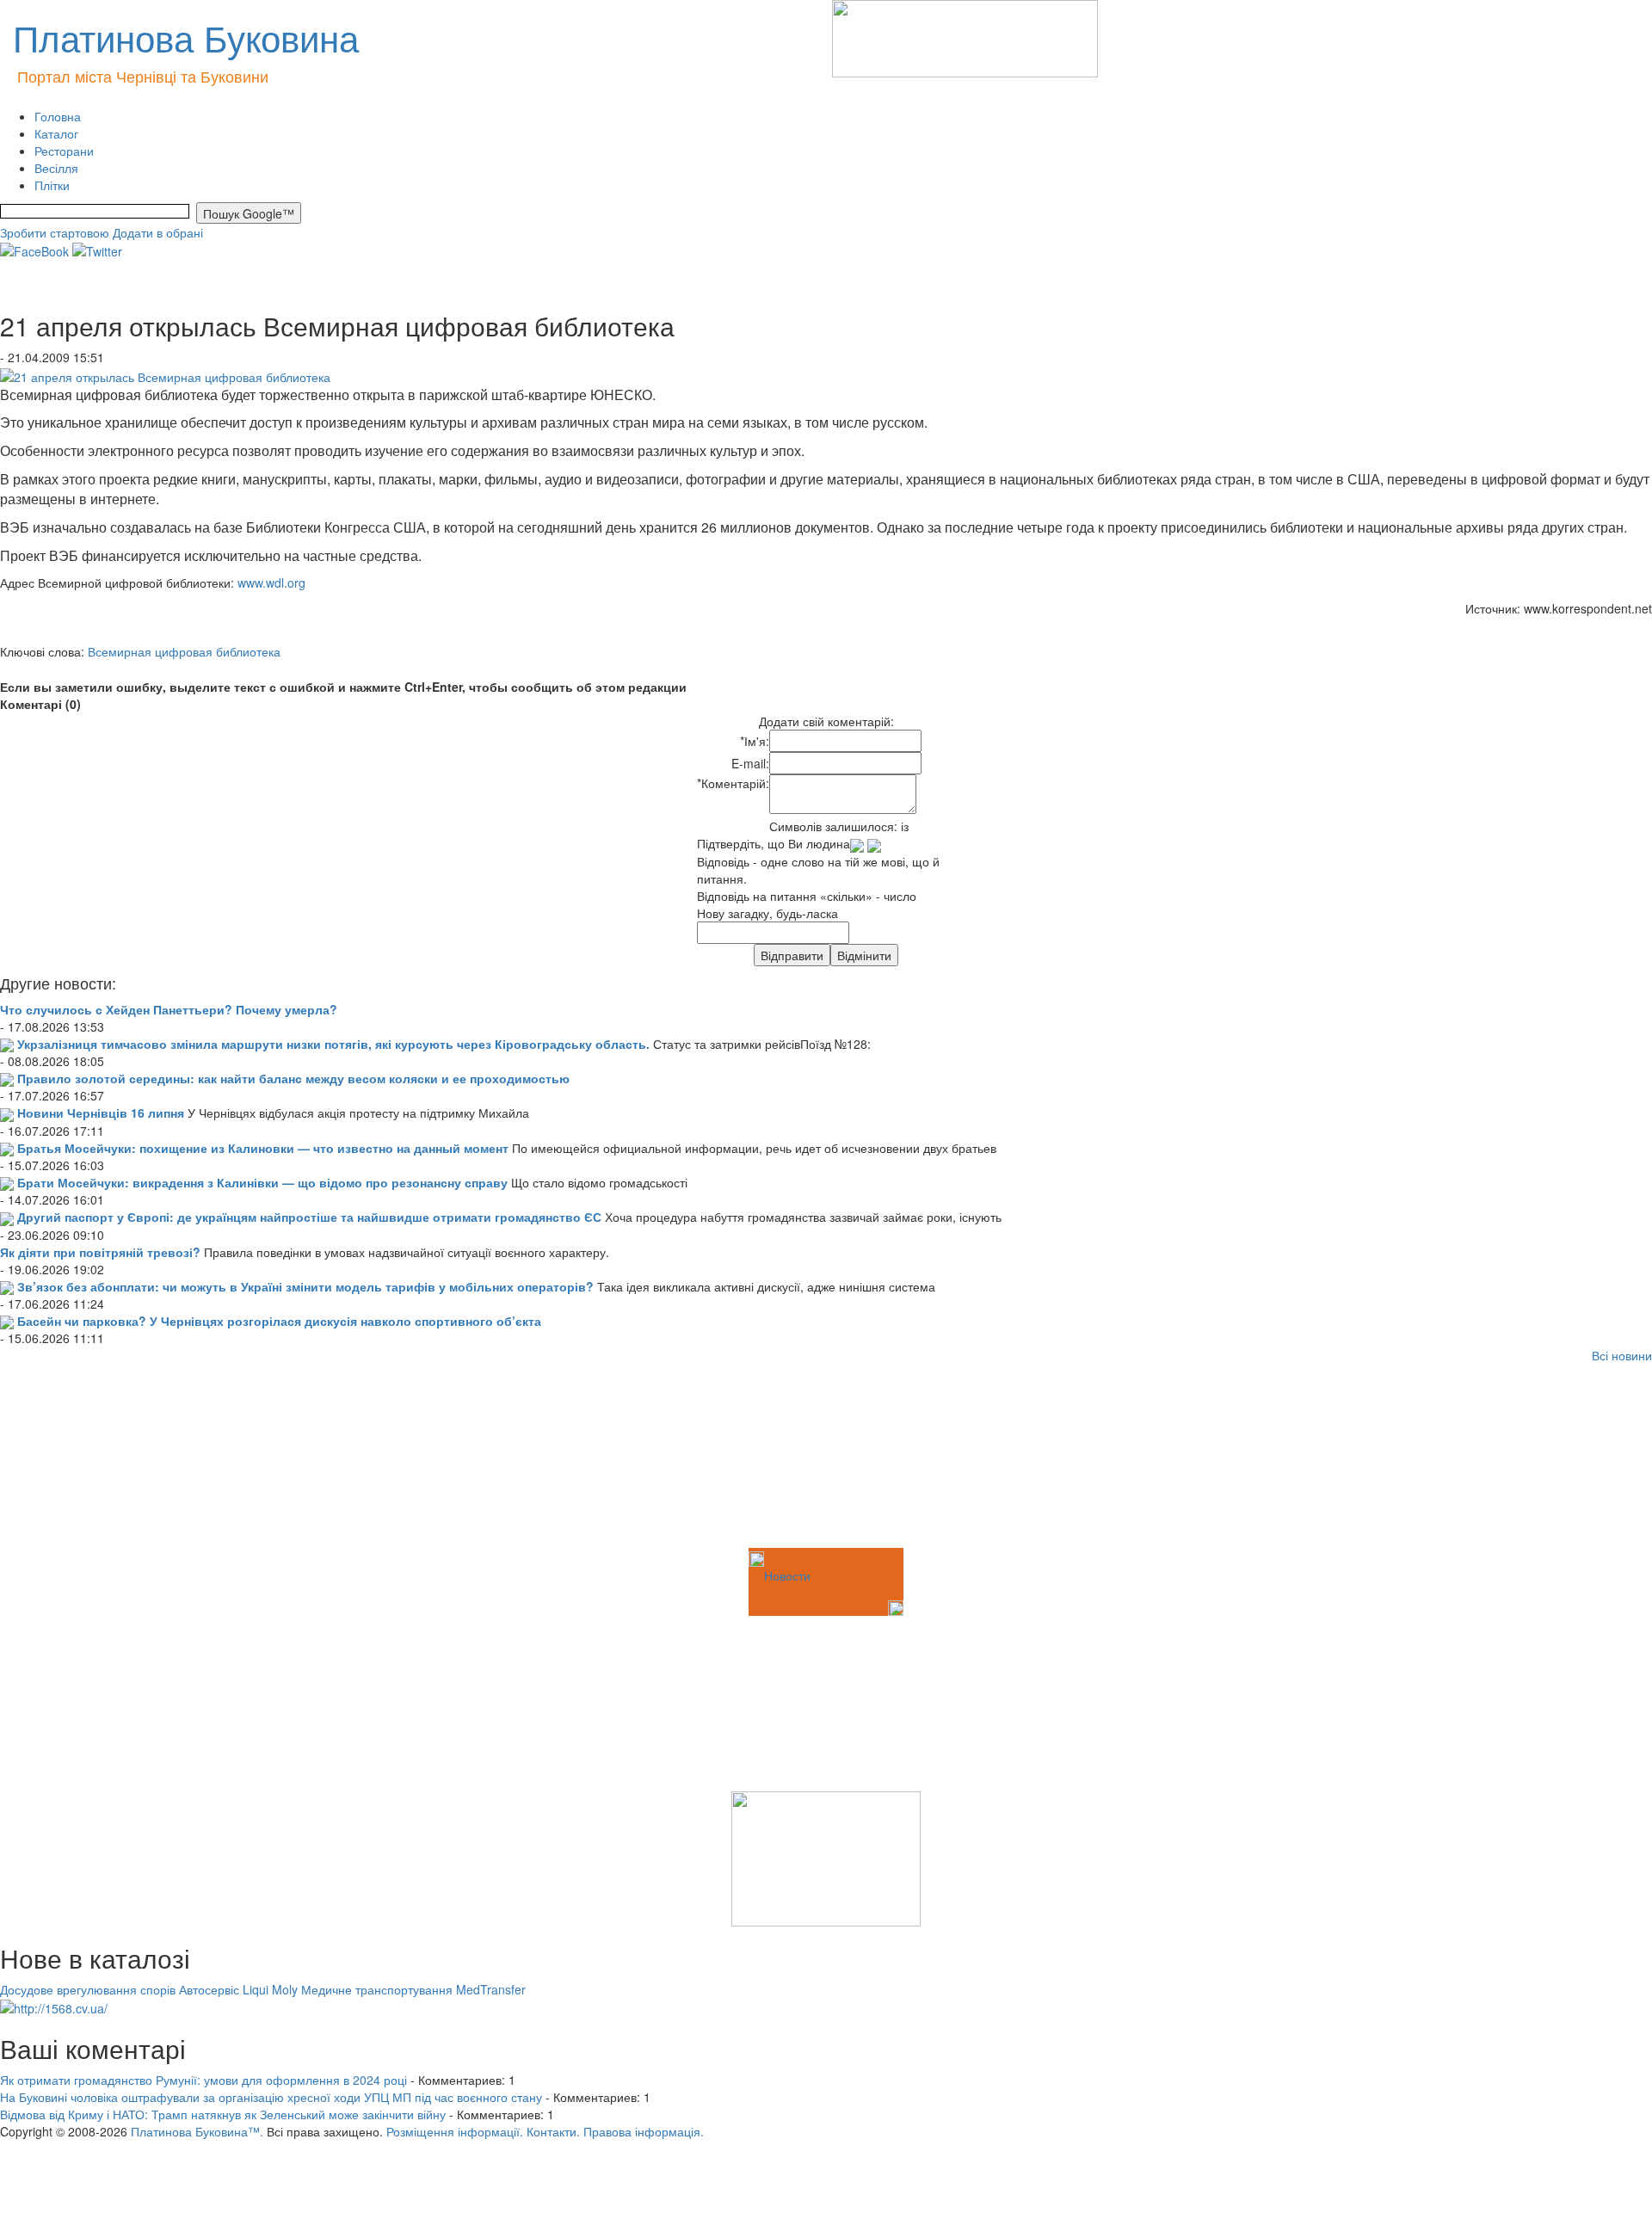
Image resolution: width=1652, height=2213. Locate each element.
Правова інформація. (644, 2131)
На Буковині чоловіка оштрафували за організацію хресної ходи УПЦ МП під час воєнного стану (271, 2097)
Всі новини (1622, 1355)
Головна (58, 116)
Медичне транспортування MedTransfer (413, 1989)
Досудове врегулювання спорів (88, 1989)
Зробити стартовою (55, 232)
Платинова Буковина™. (197, 2131)
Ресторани (64, 151)
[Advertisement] (86, 1458)
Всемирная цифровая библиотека (184, 651)
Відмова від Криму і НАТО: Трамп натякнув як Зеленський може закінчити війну (223, 2114)
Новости (787, 1575)
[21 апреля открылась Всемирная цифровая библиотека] (165, 374)
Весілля (56, 168)
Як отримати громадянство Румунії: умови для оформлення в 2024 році (203, 2080)
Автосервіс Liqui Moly (238, 1989)
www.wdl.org (271, 583)
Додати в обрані (158, 232)
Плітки (52, 185)
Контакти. (553, 2131)
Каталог (56, 133)
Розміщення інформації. (455, 2131)
